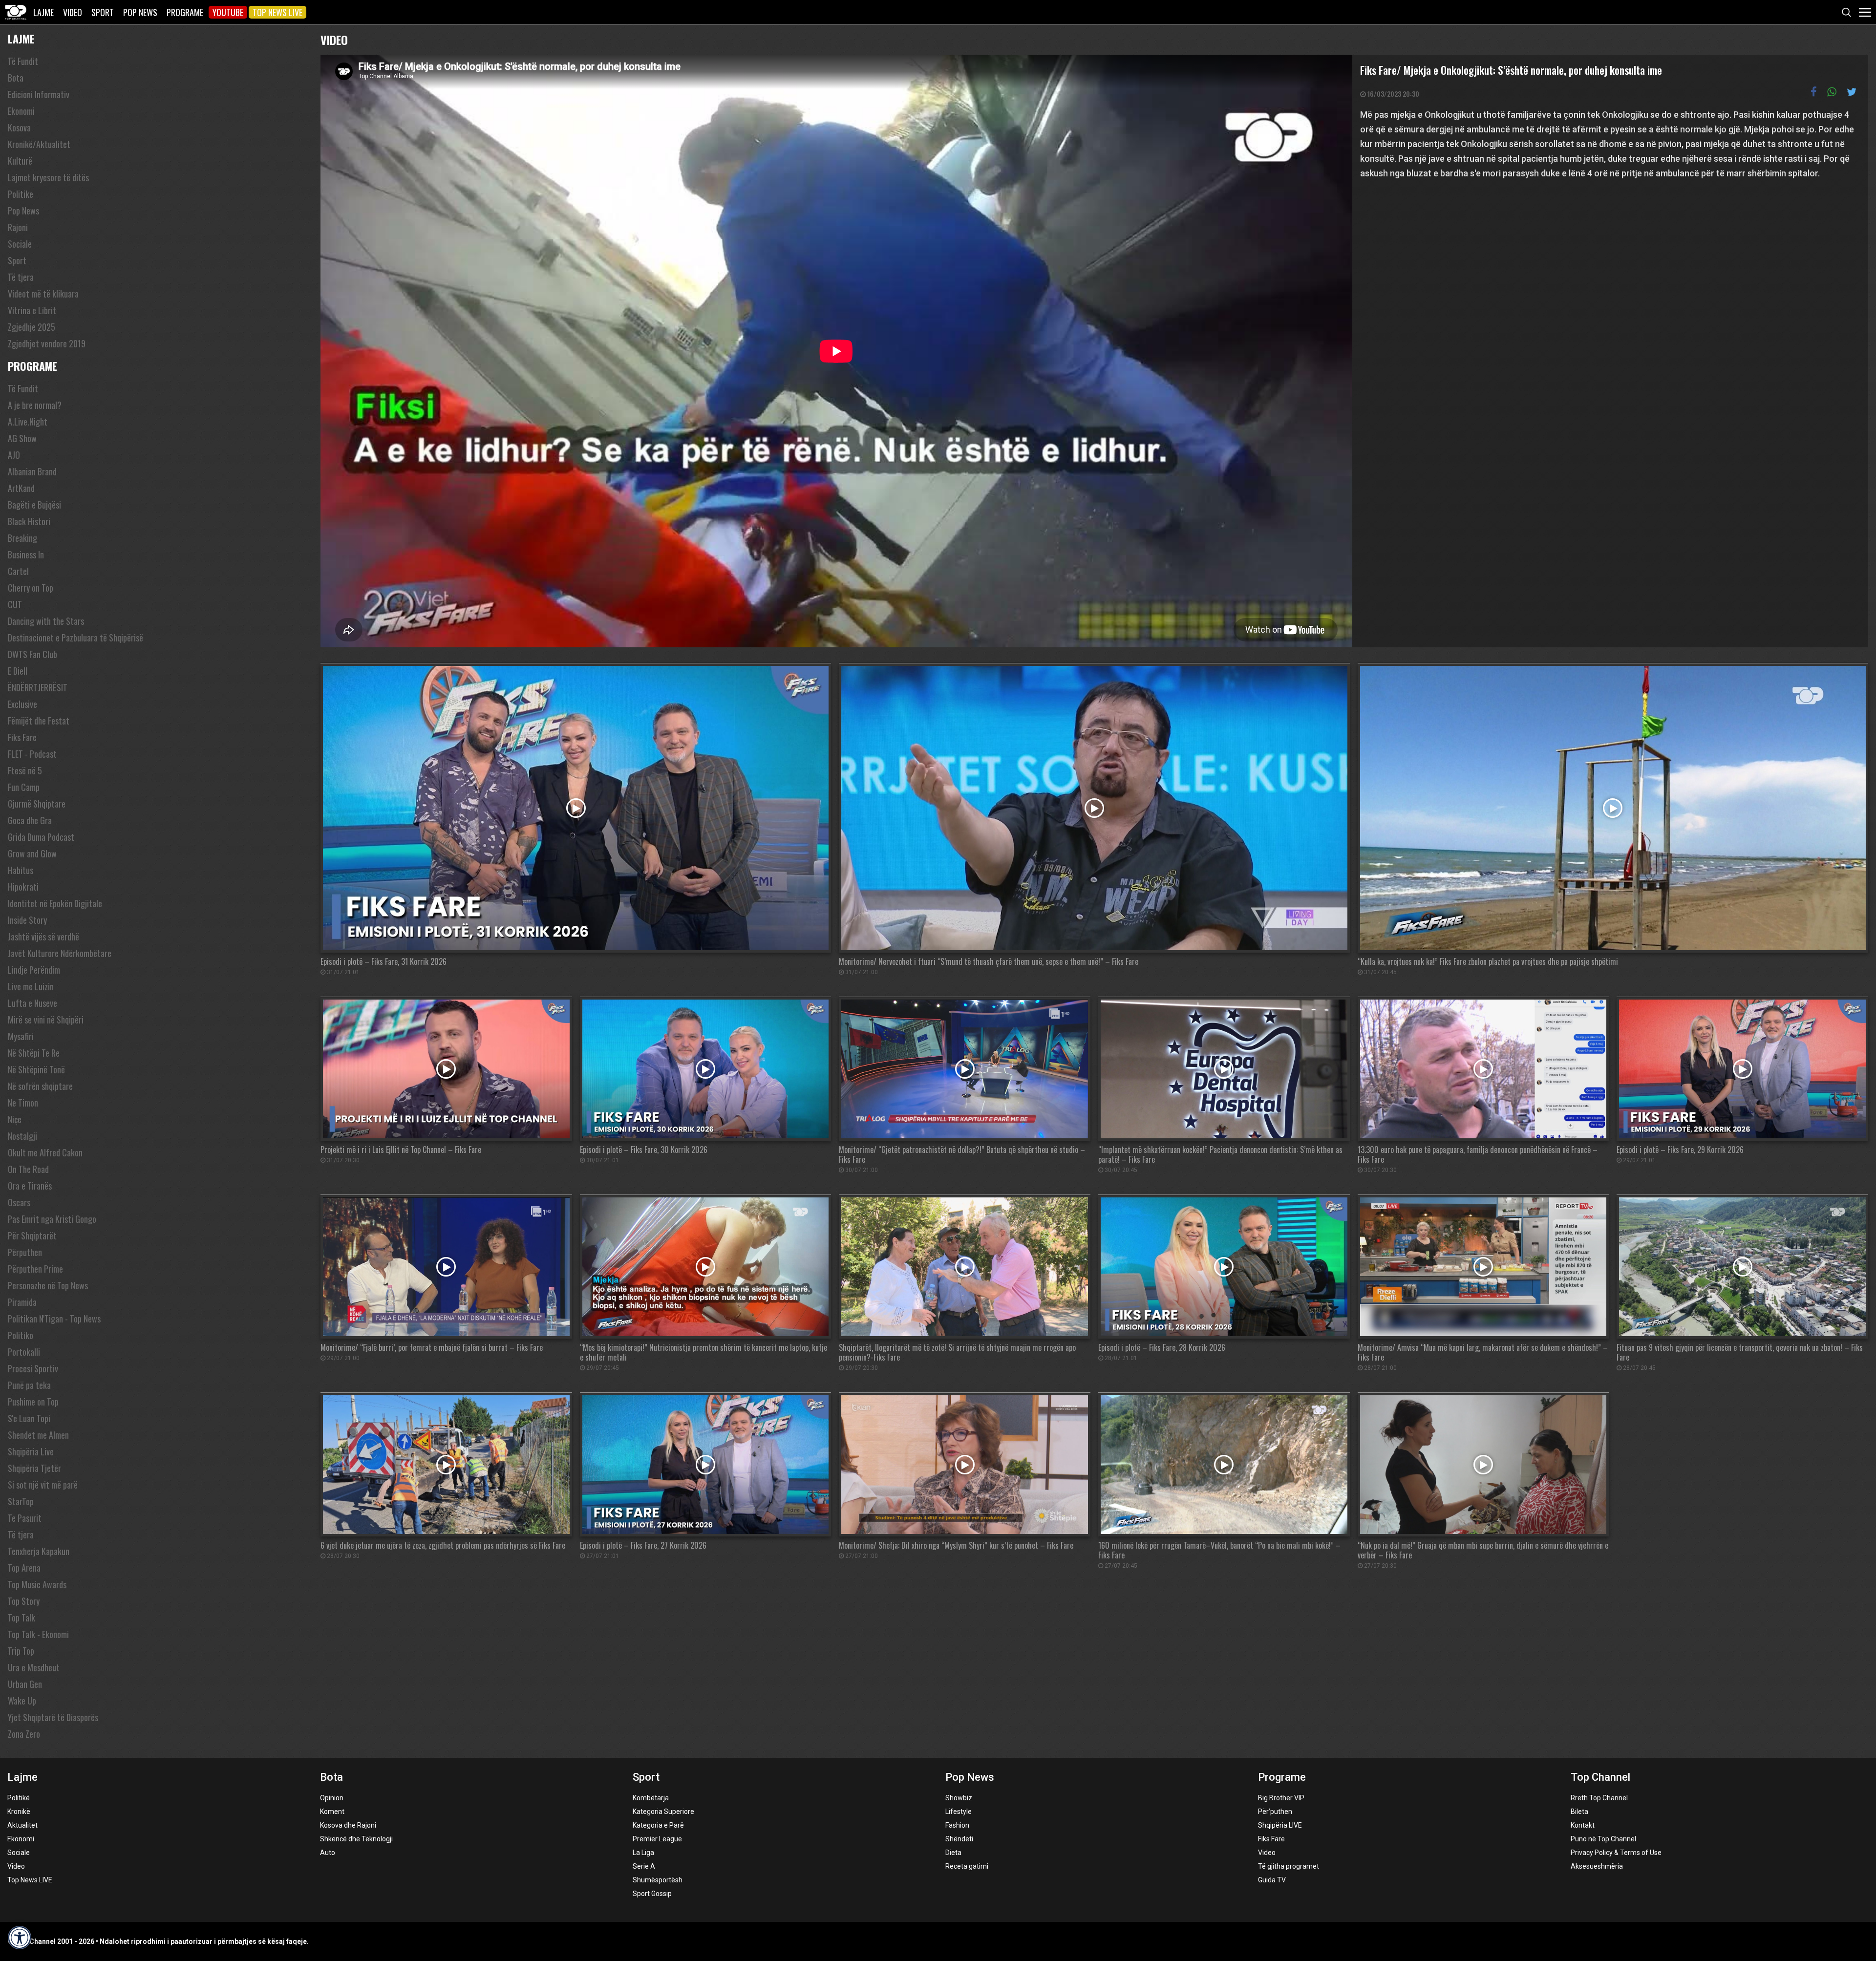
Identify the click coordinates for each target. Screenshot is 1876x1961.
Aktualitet (22, 1825)
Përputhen (25, 1252)
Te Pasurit (25, 1518)
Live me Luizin (31, 986)
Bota (16, 78)
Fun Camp (24, 787)
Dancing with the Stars (46, 621)
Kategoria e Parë (658, 1825)
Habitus (21, 870)
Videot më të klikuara (43, 294)
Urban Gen (25, 1684)
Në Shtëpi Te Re (34, 1053)
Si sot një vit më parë (43, 1485)
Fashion (957, 1825)
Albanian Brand (32, 471)
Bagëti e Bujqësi (34, 505)
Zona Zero (24, 1734)
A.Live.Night (28, 422)
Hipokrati (23, 887)
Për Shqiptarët (32, 1236)
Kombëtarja (651, 1798)
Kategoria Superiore (663, 1812)
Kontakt (1583, 1825)
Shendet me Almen (38, 1435)
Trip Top (21, 1651)
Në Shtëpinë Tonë (36, 1069)
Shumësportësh (658, 1880)
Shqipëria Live (31, 1451)
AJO (14, 455)
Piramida (22, 1302)
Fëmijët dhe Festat (39, 721)
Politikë (19, 1798)
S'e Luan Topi (29, 1418)
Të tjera (21, 277)
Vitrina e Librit (32, 310)
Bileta (1579, 1812)
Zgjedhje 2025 (32, 327)
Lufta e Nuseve (32, 1003)
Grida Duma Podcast (41, 837)
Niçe (15, 1119)
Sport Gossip (652, 1894)
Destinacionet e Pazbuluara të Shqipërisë (75, 638)
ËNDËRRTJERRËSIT (38, 687)
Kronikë (19, 1812)
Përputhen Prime (35, 1269)
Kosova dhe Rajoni (348, 1825)
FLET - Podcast (32, 754)
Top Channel (1600, 1777)
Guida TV (1272, 1880)
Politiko (21, 1335)
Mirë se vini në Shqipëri (46, 1020)
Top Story (24, 1601)
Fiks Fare (22, 737)
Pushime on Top (33, 1402)
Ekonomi (21, 111)
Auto (328, 1853)
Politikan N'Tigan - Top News (54, 1319)
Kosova (19, 128)
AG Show (22, 438)
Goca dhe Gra (30, 820)
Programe (185, 12)
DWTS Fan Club (32, 654)
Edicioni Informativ (39, 94)
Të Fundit (23, 61)
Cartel (18, 571)
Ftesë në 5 (25, 770)
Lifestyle (959, 1812)
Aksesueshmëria (1597, 1866)
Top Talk (21, 1618)
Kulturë (20, 161)
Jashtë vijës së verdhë (43, 937)
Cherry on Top (31, 588)
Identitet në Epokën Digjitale (55, 903)
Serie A (644, 1866)
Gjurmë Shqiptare (37, 804)
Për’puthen (1275, 1812)
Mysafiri (21, 1036)
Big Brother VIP (1281, 1798)
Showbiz (959, 1798)
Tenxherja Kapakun (39, 1551)
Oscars (19, 1202)
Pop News (140, 12)
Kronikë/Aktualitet (39, 144)
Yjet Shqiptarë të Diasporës (53, 1717)
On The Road (28, 1169)
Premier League (657, 1839)
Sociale (20, 244)
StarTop (21, 1501)
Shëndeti (959, 1839)
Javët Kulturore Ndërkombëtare (60, 953)
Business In (26, 554)
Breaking (22, 538)
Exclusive (22, 704)
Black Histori (29, 521)
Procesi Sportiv (33, 1368)
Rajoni (18, 227)
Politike (21, 194)
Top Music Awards (37, 1584)
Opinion (332, 1798)
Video (73, 12)
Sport (103, 12)
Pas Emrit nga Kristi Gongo (52, 1219)
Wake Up (22, 1701)
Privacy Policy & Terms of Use (1616, 1853)
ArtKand (21, 488)
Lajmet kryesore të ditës (48, 177)
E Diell (18, 671)
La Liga (643, 1853)
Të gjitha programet (1289, 1866)
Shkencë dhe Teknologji (356, 1839)
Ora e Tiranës (30, 1186)
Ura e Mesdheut (34, 1667)
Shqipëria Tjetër (34, 1468)
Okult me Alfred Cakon (45, 1152)
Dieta (953, 1853)
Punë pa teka (29, 1385)
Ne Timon (23, 1103)
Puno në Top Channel (1603, 1839)
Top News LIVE (277, 12)
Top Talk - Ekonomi (38, 1634)
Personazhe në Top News (48, 1285)
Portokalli (24, 1352)
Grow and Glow (32, 853)
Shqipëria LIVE (1280, 1825)
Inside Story (27, 920)
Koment (332, 1812)
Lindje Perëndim (34, 970)
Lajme (43, 12)
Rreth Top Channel (1599, 1798)
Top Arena (24, 1568)
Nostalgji (22, 1136)
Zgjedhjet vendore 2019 (47, 343)
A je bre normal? (35, 405)
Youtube (228, 12)
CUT (15, 604)
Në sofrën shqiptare (40, 1086)
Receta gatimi (967, 1866)
